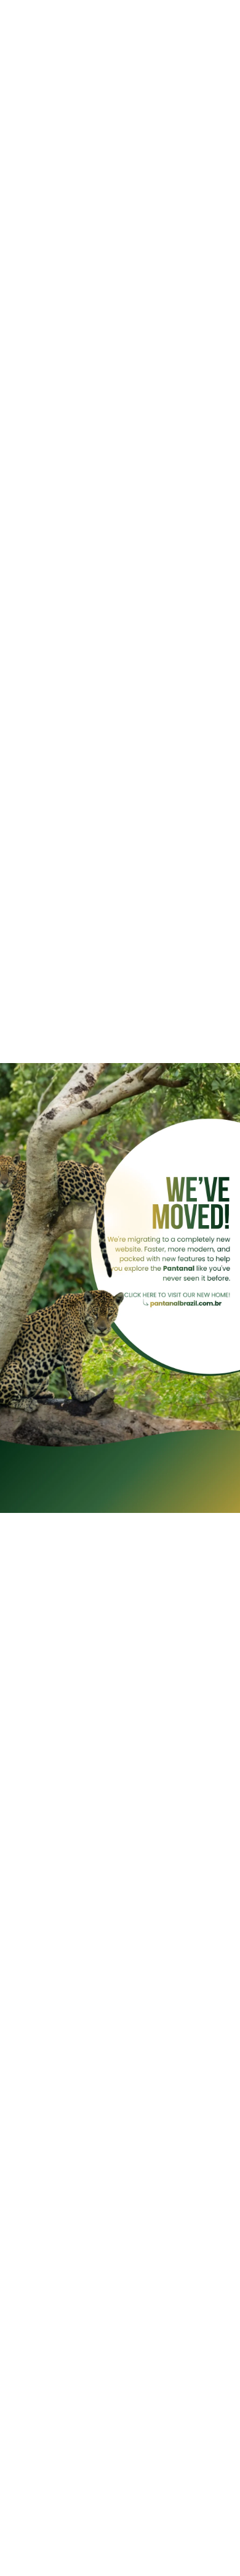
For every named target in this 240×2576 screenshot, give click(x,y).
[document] (120, 1288)
